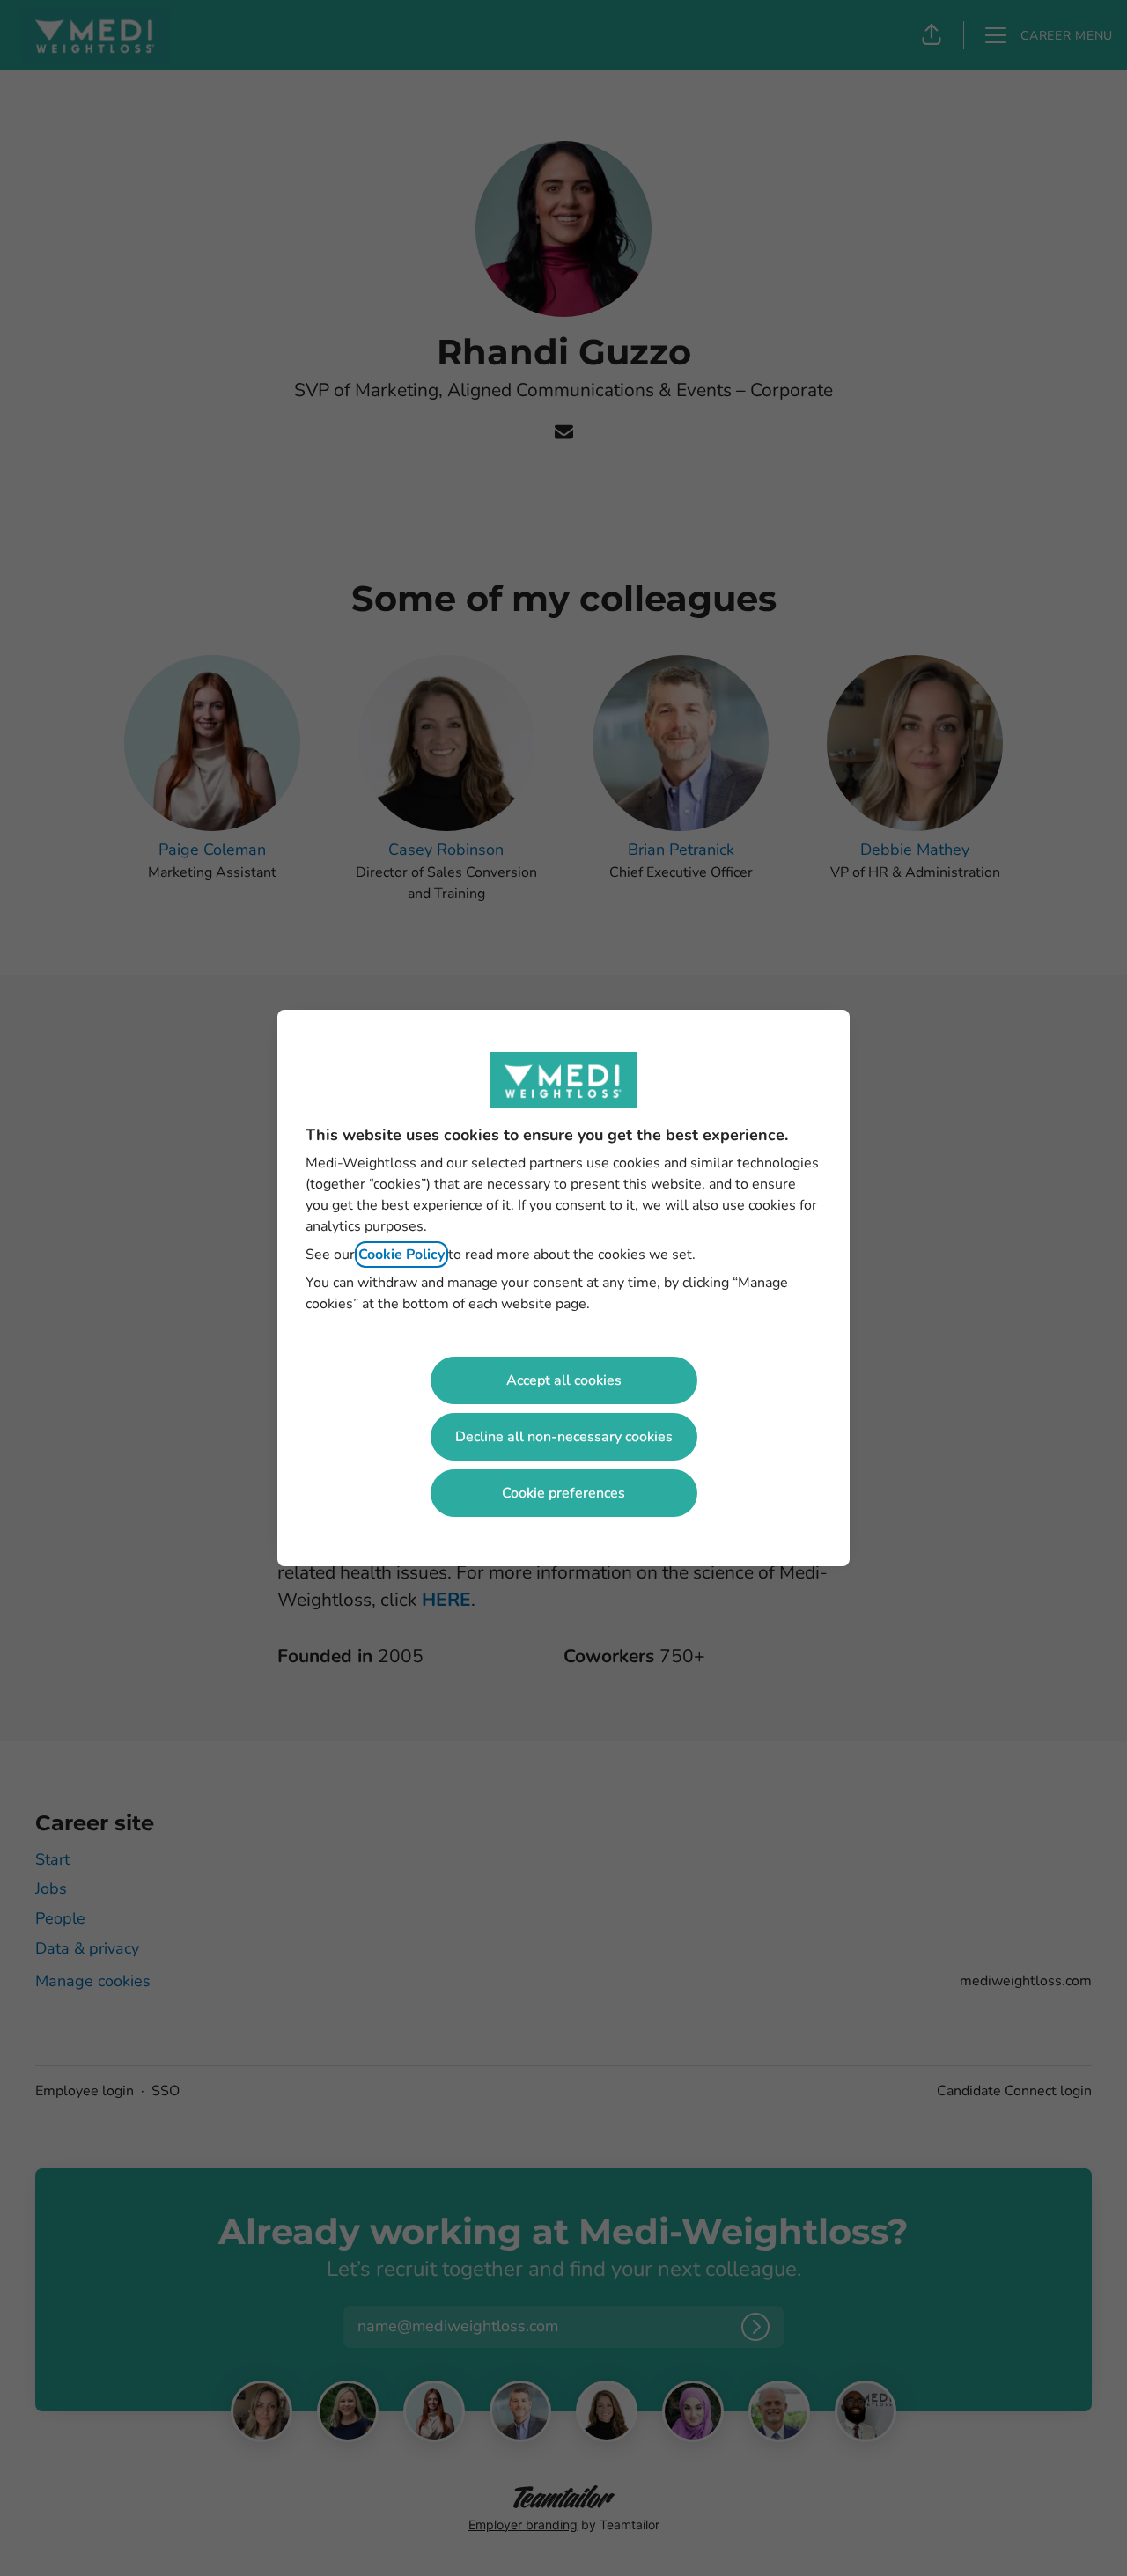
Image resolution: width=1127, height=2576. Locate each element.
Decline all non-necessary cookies (564, 1437)
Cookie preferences (563, 1493)
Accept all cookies (564, 1380)
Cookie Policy (401, 1255)
